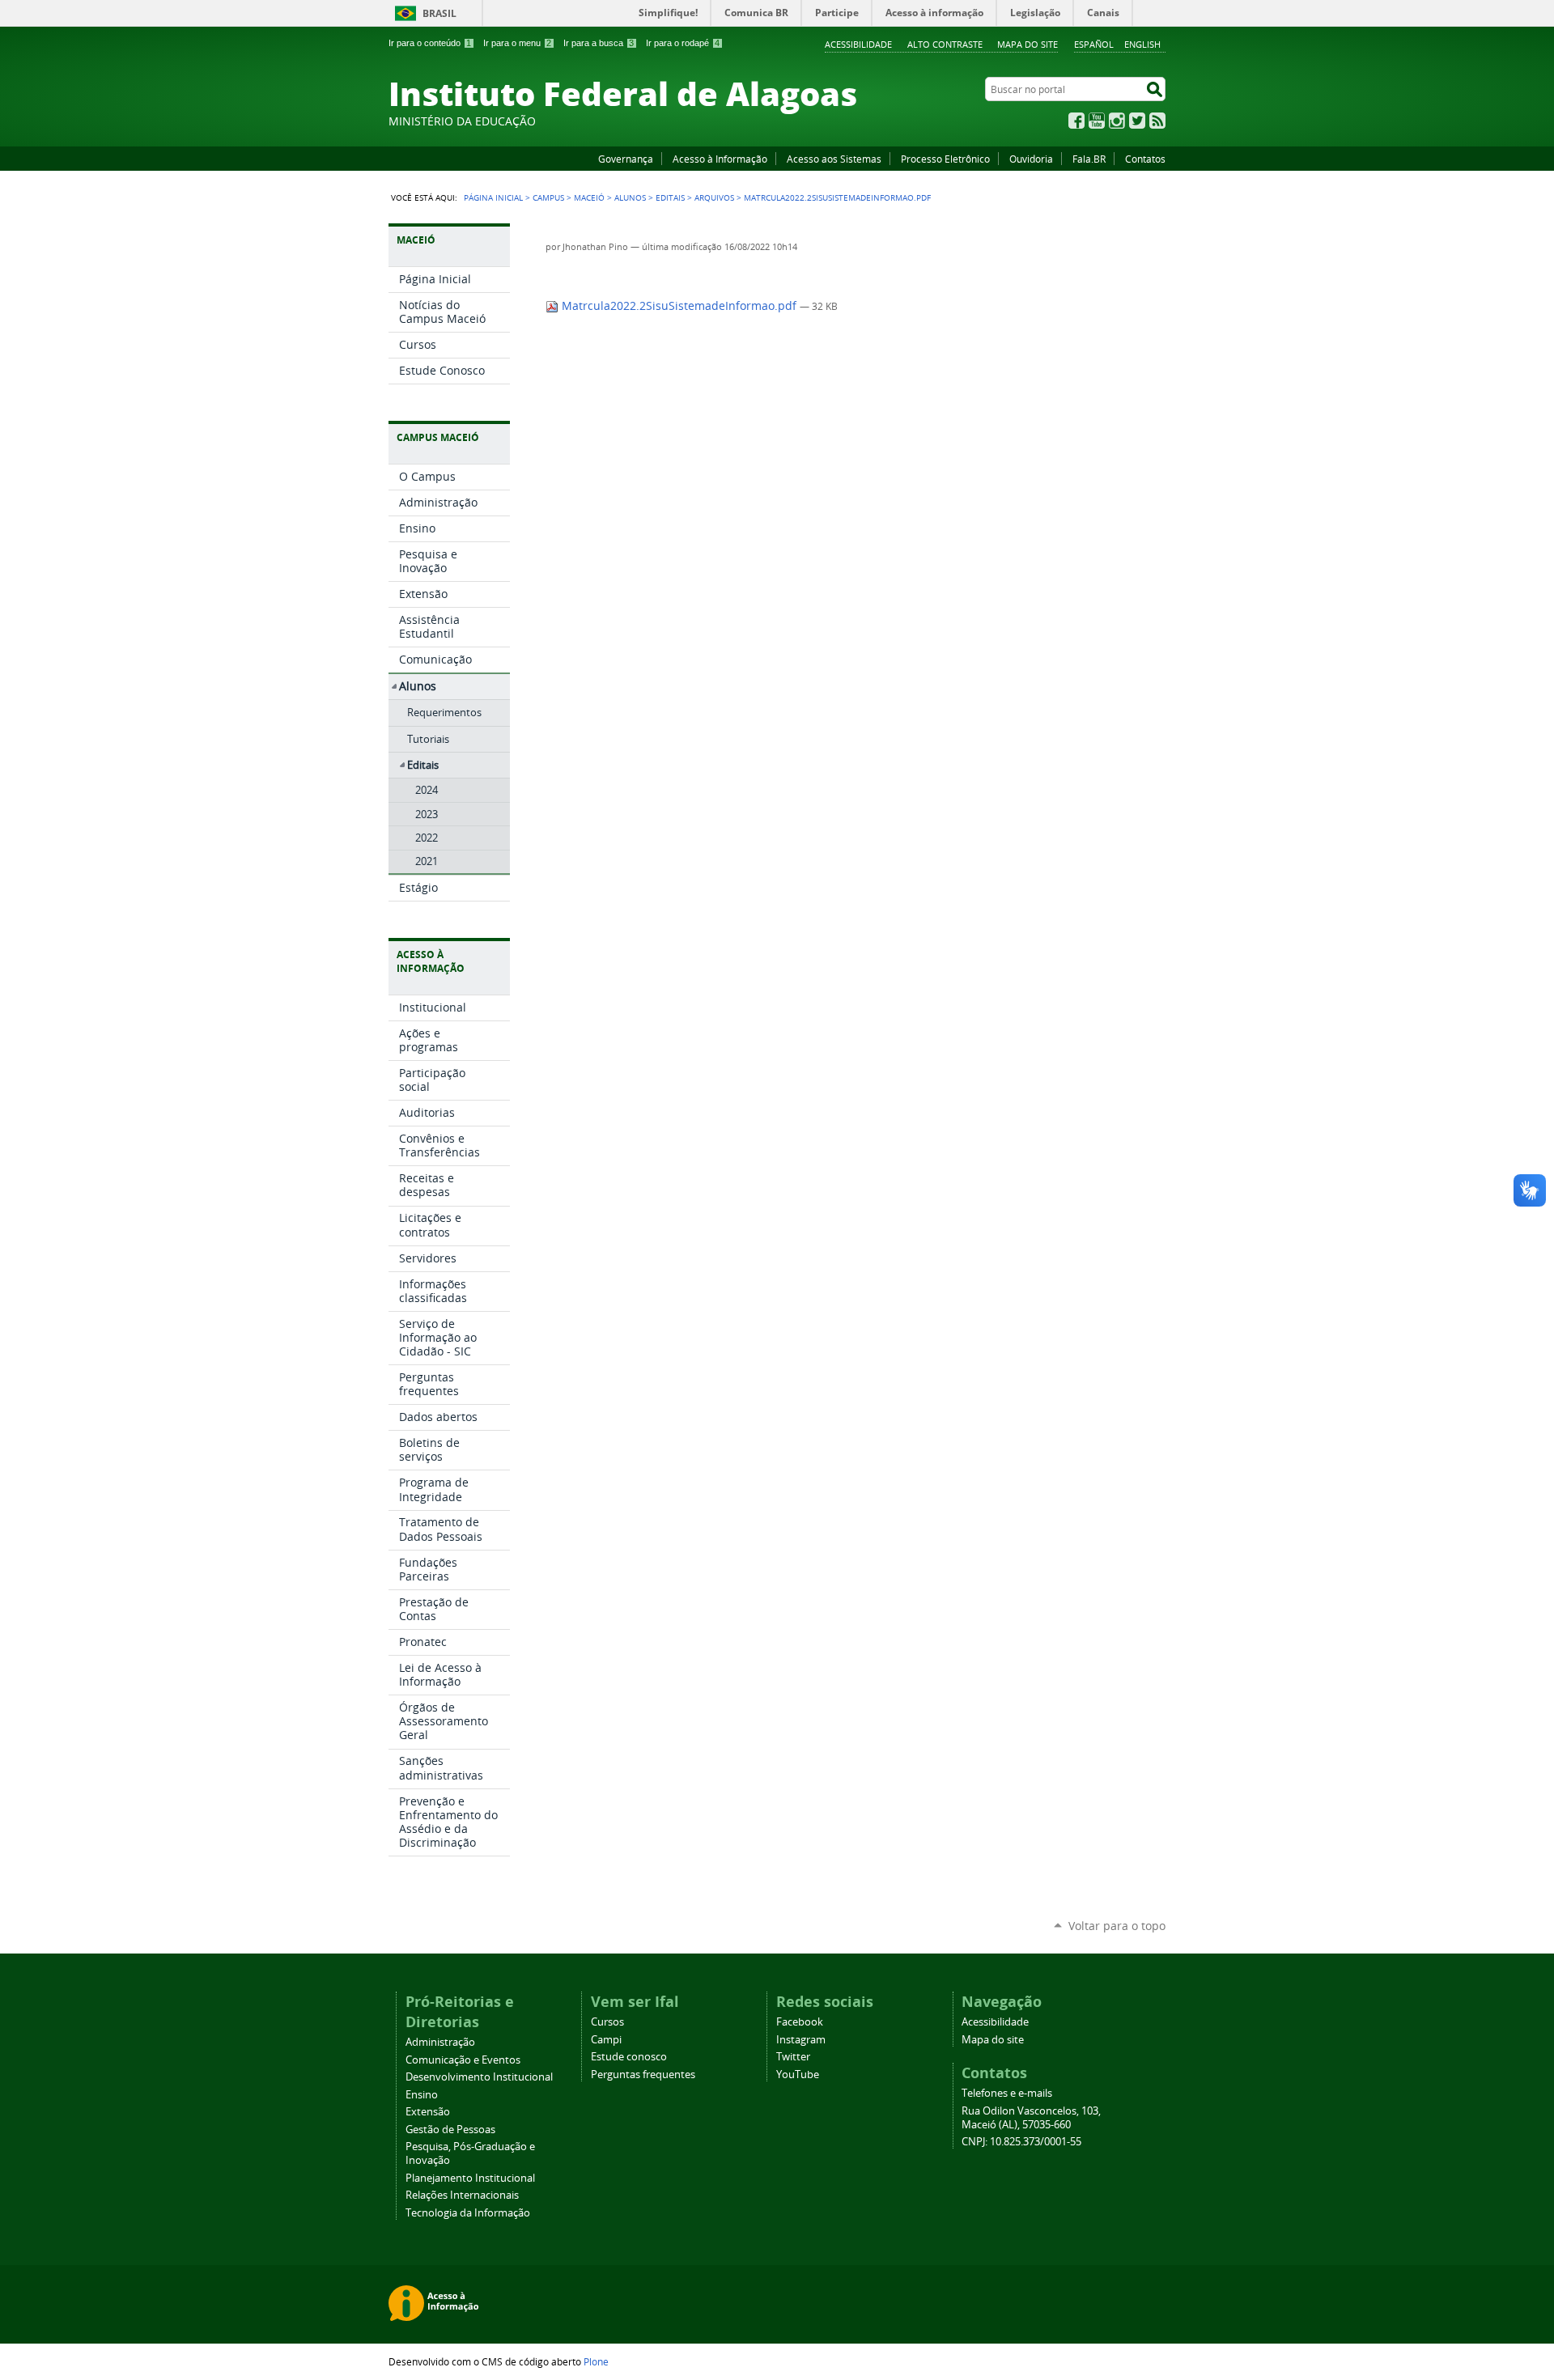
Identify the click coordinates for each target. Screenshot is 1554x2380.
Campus (548, 197)
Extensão (428, 2112)
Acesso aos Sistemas (834, 159)
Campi (606, 2040)
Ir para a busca (599, 43)
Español (1094, 44)
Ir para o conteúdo (430, 43)
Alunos (630, 197)
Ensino (422, 2095)
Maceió (589, 197)
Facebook (1076, 121)
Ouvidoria (1031, 159)
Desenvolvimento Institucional (479, 2077)
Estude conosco (629, 2057)
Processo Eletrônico (945, 159)
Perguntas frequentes (643, 2075)
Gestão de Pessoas (450, 2130)
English (1142, 44)
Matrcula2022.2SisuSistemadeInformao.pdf (679, 306)
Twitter (1137, 121)
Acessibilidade (858, 44)
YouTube (1097, 121)
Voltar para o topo (1117, 1926)
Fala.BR (1089, 159)
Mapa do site (1028, 44)
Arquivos (714, 197)
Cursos (607, 2022)
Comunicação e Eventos (463, 2060)
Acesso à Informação (720, 159)
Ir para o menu (517, 43)
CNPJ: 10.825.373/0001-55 (1021, 2142)
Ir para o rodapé (683, 43)
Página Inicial (493, 197)
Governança (626, 159)
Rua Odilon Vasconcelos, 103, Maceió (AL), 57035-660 (1031, 2118)
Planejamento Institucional (470, 2178)
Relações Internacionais (462, 2195)
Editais (670, 197)
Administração (440, 2042)
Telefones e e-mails (1007, 2093)
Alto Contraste (945, 44)
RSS (1157, 121)
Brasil (439, 13)
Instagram (1117, 121)
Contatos (1145, 159)
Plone (596, 2361)
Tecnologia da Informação (468, 2213)
